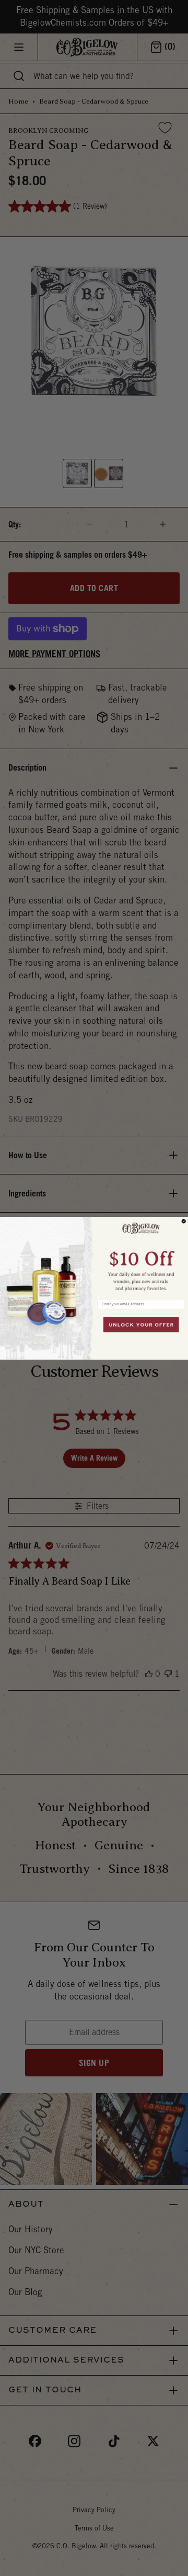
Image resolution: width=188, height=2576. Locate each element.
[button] (141, 1256)
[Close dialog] (184, 1221)
